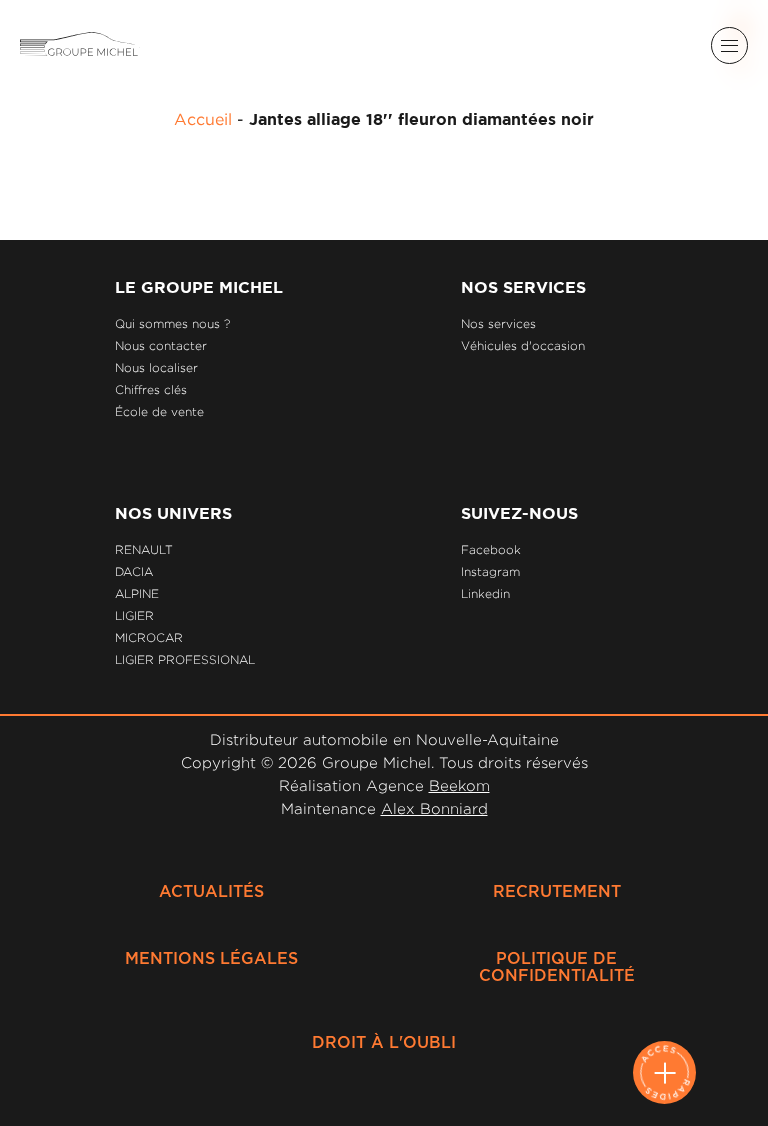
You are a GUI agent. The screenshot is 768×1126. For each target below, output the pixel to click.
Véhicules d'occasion (523, 345)
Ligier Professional (185, 659)
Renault (144, 549)
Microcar (149, 637)
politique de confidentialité (557, 967)
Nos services (498, 323)
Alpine (137, 593)
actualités (211, 892)
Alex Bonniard (434, 808)
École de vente (159, 411)
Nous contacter (161, 345)
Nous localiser (156, 367)
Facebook (491, 549)
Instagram (490, 571)
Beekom (459, 785)
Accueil (203, 119)
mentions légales (211, 959)
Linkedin (485, 593)
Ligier (134, 615)
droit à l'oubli (384, 1043)
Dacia (134, 571)
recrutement (557, 892)
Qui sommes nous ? (172, 323)
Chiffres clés (151, 389)
